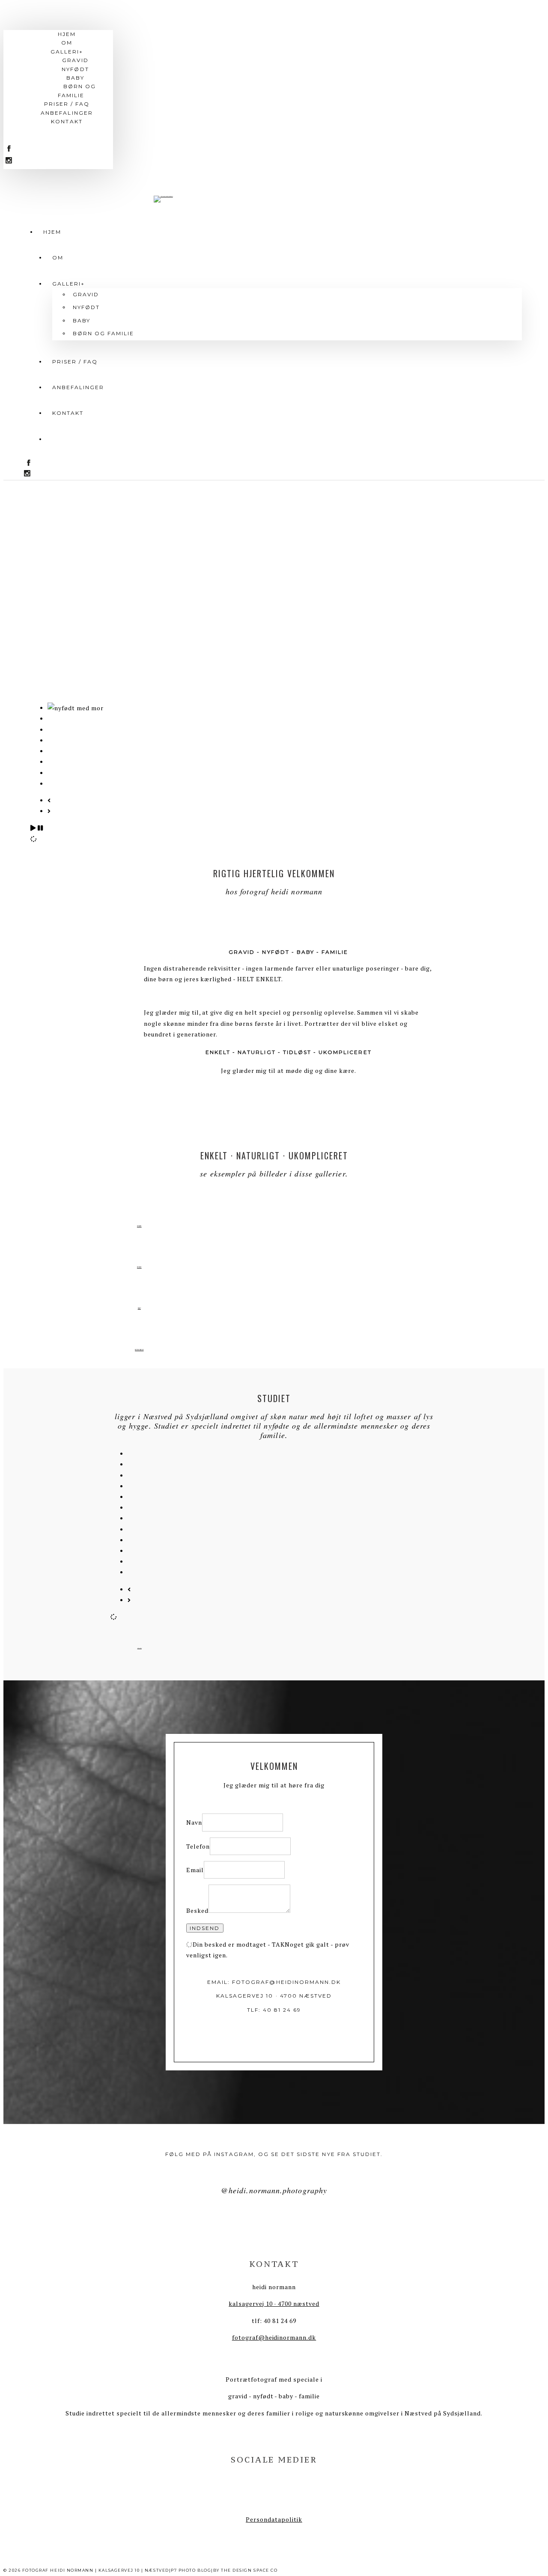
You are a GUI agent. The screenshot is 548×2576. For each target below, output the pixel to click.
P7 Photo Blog (191, 2570)
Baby (75, 78)
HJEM (52, 232)
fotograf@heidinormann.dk (286, 1982)
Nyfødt (75, 69)
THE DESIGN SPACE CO (249, 2570)
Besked (197, 1910)
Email (195, 1870)
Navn (194, 1822)
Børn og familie (77, 91)
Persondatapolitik (274, 2519)
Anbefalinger (78, 387)
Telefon (198, 1846)
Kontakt (68, 413)
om (58, 258)
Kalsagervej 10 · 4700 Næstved (274, 1996)
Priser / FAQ (75, 362)
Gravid (75, 60)
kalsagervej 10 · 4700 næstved (274, 2304)
